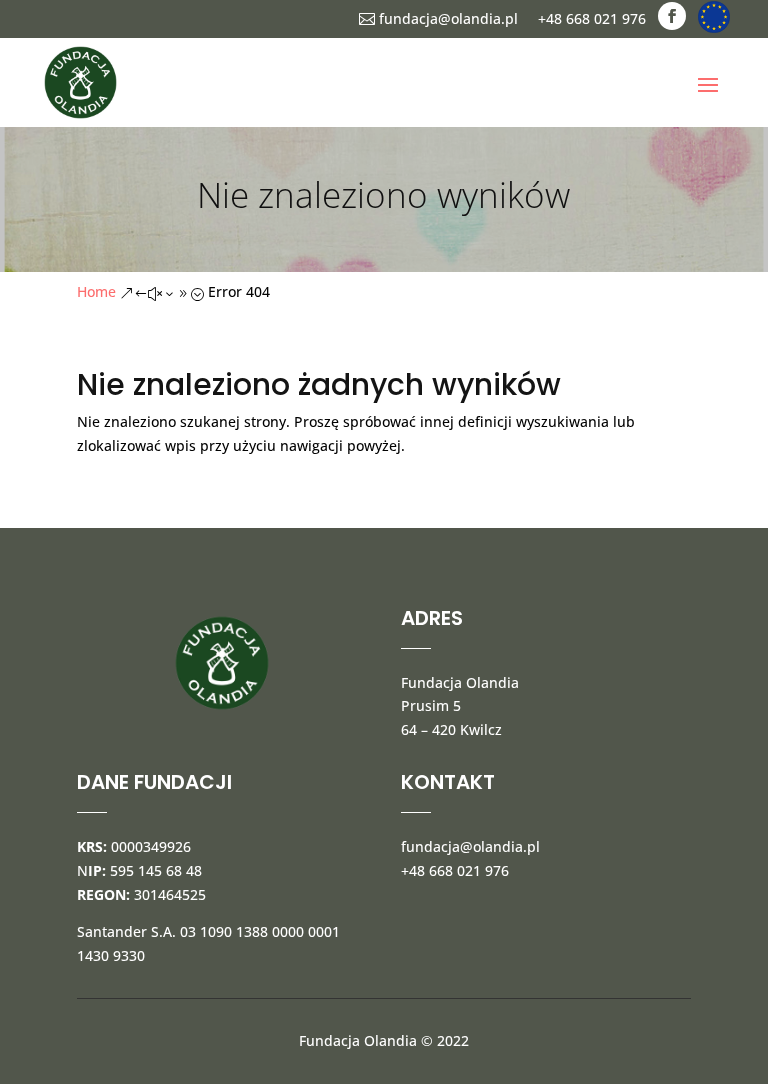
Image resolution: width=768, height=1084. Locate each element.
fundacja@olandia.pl (438, 18)
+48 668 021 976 (592, 18)
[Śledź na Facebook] (672, 16)
